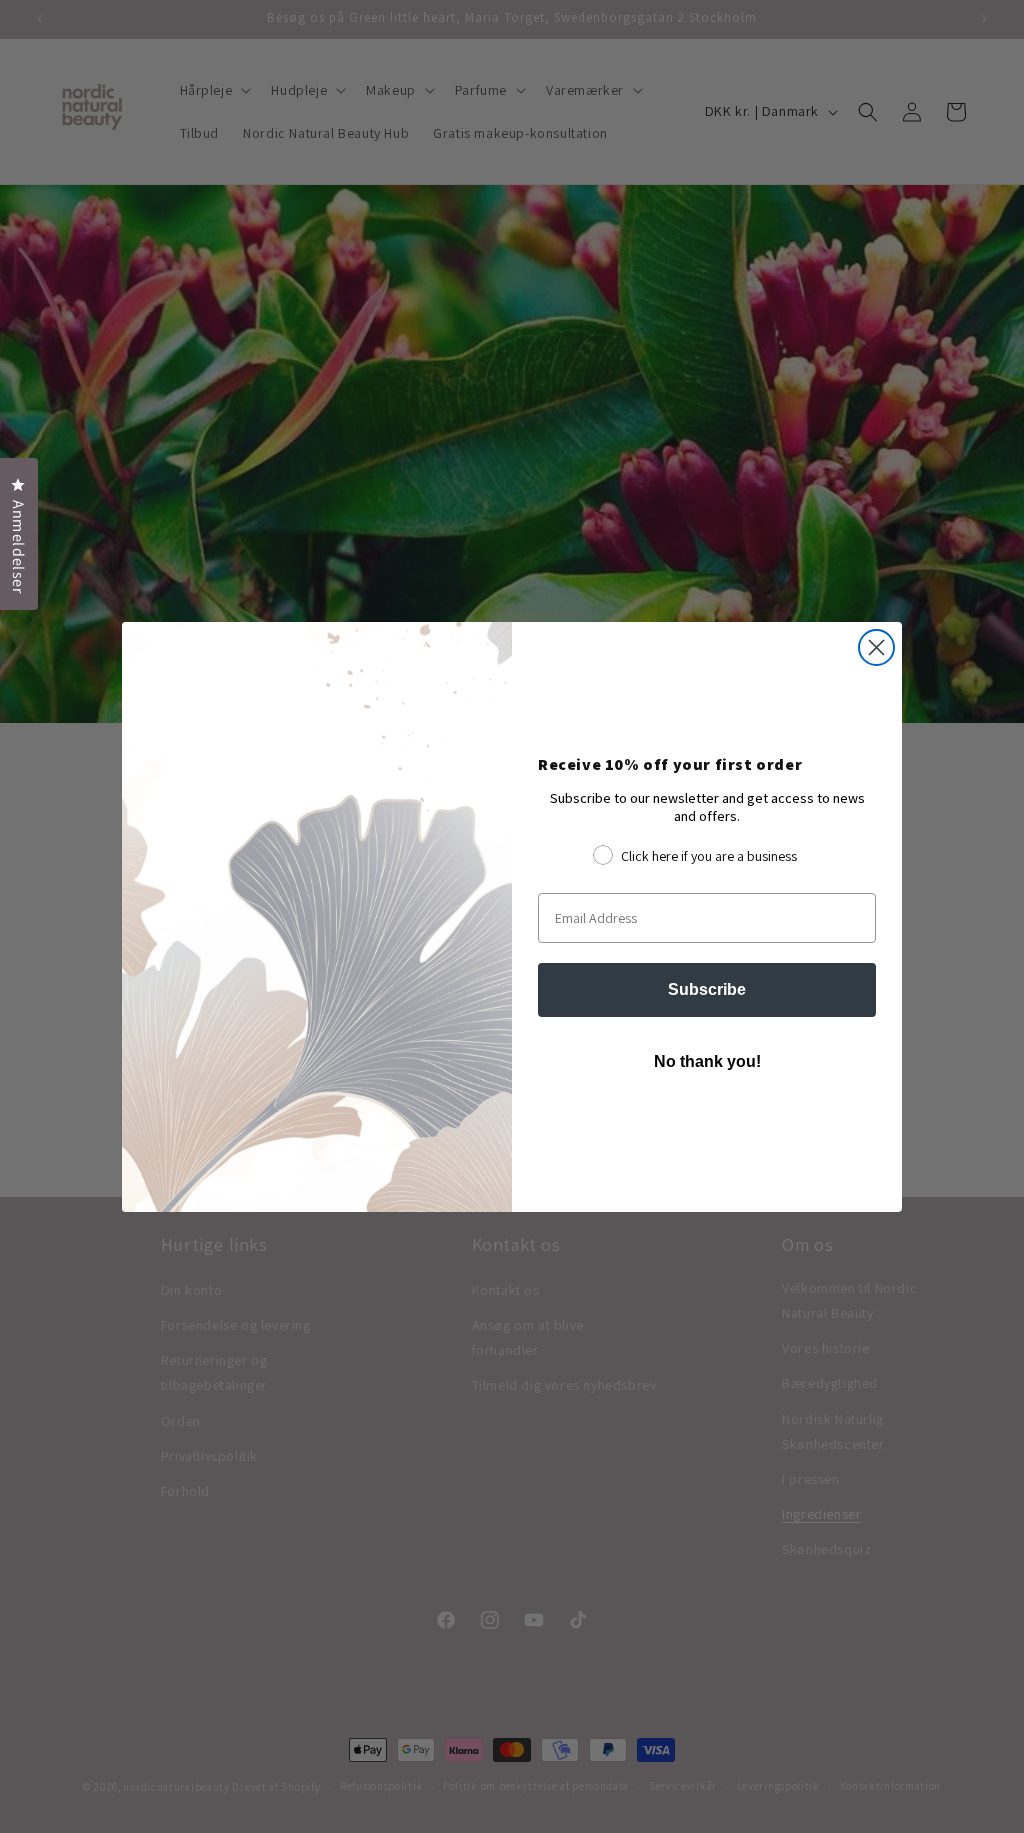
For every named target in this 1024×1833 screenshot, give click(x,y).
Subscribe (707, 989)
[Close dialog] (876, 647)
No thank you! (707, 1061)
